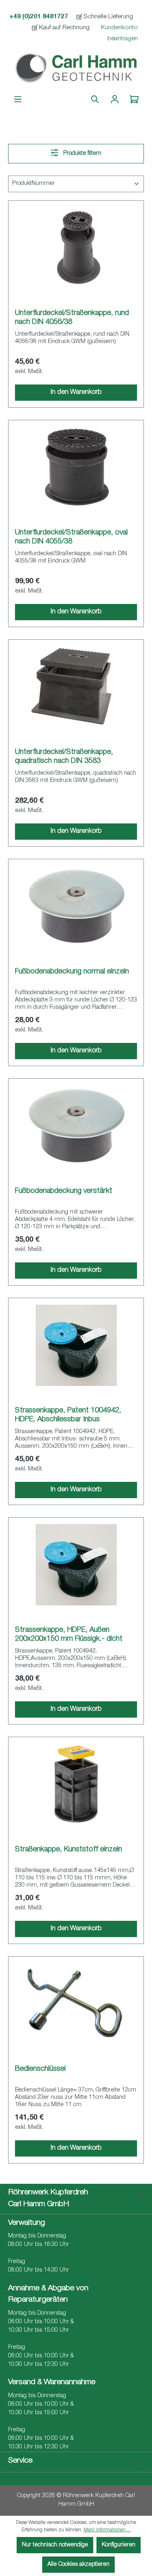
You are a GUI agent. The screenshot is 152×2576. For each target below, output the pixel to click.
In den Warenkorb (76, 393)
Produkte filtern (81, 154)
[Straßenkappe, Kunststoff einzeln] (76, 1784)
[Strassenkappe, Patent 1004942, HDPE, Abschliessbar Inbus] (76, 1345)
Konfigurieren (119, 2545)
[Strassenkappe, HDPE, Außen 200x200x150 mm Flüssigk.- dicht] (76, 1565)
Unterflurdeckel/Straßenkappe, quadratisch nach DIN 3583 (64, 757)
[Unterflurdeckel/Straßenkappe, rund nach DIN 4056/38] (76, 248)
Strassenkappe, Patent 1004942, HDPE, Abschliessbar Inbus (68, 1415)
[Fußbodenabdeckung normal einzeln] (76, 906)
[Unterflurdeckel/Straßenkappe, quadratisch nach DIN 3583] (76, 687)
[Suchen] (95, 100)
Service (20, 2461)
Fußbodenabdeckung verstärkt (64, 1191)
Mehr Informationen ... (107, 2530)
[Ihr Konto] (115, 100)
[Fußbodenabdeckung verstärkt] (76, 1126)
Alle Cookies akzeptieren (78, 2565)
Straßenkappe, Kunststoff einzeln (69, 1850)
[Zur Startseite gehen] (76, 69)
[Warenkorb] (134, 100)
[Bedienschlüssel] (76, 2004)
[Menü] (18, 100)
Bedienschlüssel (40, 2069)
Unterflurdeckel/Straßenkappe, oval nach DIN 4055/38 (71, 537)
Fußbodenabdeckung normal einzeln (72, 972)
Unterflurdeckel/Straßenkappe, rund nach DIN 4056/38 (72, 318)
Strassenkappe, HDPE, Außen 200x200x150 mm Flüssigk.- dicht (69, 1635)
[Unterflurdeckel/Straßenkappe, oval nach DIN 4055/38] (76, 467)
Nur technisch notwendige (55, 2545)
